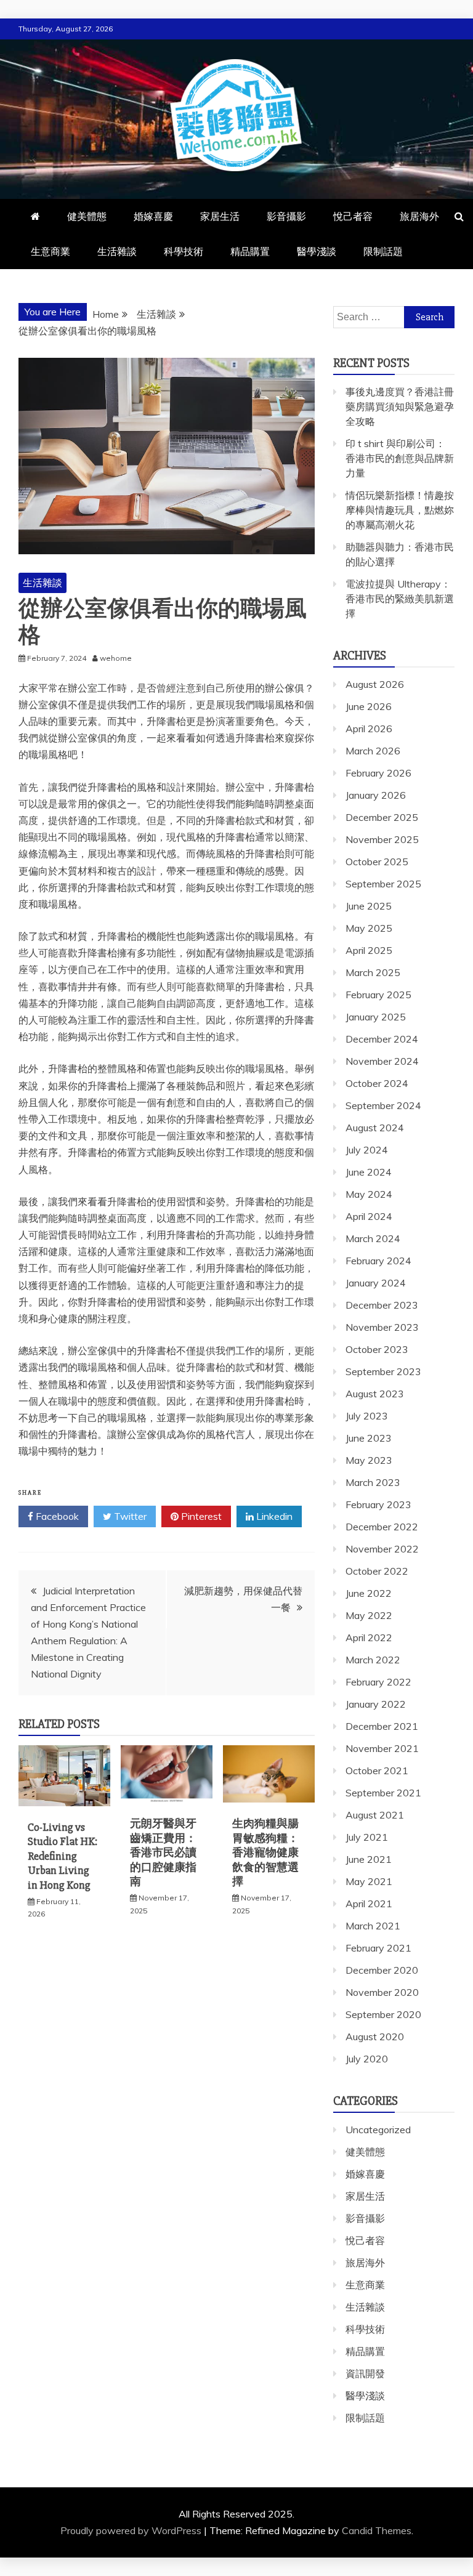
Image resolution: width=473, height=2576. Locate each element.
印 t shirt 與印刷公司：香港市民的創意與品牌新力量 (400, 458)
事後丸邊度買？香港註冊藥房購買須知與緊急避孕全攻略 (400, 406)
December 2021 (382, 1726)
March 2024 (373, 1238)
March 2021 (373, 1926)
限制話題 (383, 251)
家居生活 (220, 216)
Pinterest (200, 1516)
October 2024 (377, 1083)
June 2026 (369, 706)
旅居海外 (419, 216)
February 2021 (378, 1948)
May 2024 (369, 1194)
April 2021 (369, 1904)
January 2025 (376, 1017)
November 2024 (382, 1061)
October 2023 (377, 1349)
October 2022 (377, 1571)
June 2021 (369, 1859)
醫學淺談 (317, 251)
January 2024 (376, 1283)
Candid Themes (377, 2530)
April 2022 (369, 1637)
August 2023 (375, 1394)
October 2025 (377, 862)
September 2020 (383, 2014)
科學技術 (184, 251)
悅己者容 (353, 216)
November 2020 (382, 1992)
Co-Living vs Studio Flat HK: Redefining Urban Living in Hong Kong (63, 1856)
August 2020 (375, 2037)
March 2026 (373, 751)
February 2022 (378, 1682)
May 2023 (369, 1460)
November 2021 (382, 1748)
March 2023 (373, 1482)
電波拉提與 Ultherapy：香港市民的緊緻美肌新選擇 (400, 599)
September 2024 (383, 1105)
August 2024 (375, 1128)
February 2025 (378, 995)
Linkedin (273, 1516)
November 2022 (382, 1549)
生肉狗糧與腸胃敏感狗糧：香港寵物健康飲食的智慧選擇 (265, 1852)
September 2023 (383, 1371)
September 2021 (383, 1793)
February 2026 (378, 773)
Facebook (56, 1516)
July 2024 (367, 1150)
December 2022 (382, 1527)
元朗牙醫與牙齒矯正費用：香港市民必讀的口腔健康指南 (163, 1852)
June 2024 (369, 1172)
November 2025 (382, 839)
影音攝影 (286, 216)
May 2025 (369, 928)
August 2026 (375, 684)
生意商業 (51, 251)
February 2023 (378, 1504)
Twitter (129, 1516)
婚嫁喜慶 (153, 216)
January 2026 (376, 795)
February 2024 (378, 1261)
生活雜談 (117, 251)
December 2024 (382, 1039)
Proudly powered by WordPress (132, 2530)
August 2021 (375, 1815)
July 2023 (367, 1416)
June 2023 (369, 1438)
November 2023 (382, 1327)
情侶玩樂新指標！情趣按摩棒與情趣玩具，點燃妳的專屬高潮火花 (400, 510)
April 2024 (369, 1216)
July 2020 (367, 2059)
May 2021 (369, 1881)
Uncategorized (378, 2130)
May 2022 (369, 1615)
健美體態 (87, 216)
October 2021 (377, 1770)
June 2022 (369, 1593)
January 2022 (376, 1704)
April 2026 (369, 729)
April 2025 (369, 950)
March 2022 (373, 1660)
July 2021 (367, 1837)
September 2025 (383, 884)
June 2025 (369, 906)
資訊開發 (365, 2373)
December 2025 (382, 817)
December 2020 (382, 1970)
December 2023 (382, 1305)
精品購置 (250, 251)
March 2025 (373, 972)
